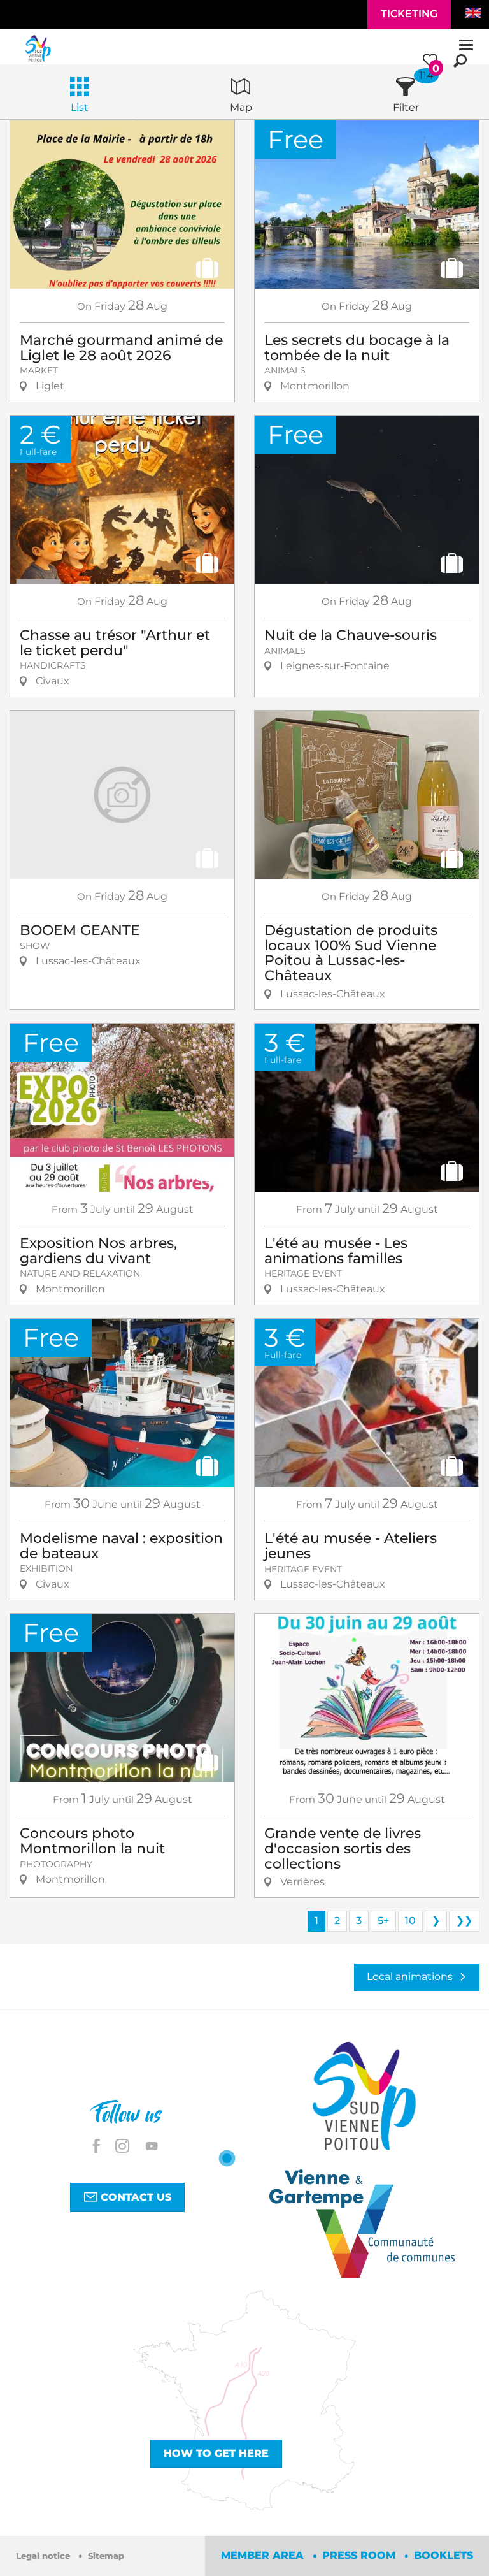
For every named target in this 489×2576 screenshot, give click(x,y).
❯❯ (464, 1921)
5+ (383, 1921)
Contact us (134, 2197)
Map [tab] (241, 107)
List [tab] (80, 107)
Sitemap (106, 2556)
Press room (360, 2555)
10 (410, 1921)
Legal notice (44, 2556)
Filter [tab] (406, 107)
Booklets (443, 2555)
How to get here (216, 2453)
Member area (264, 2555)
